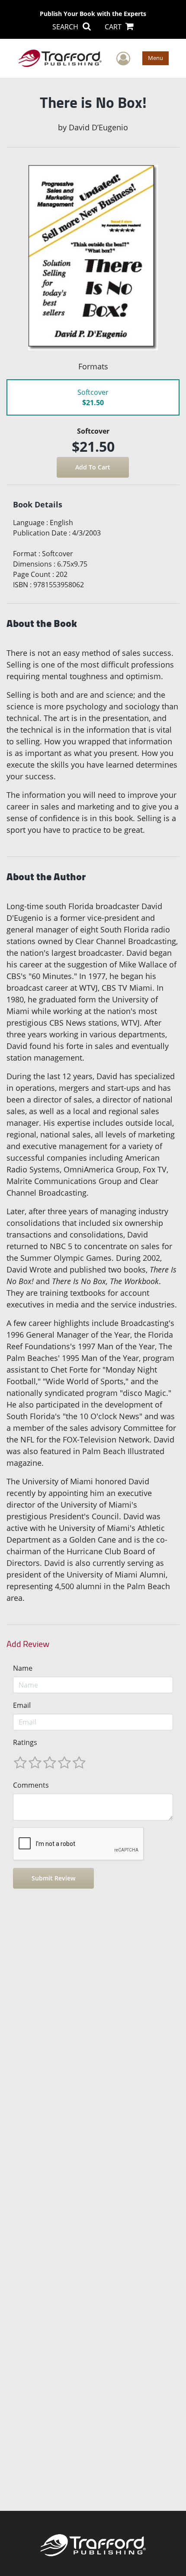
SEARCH (66, 27)
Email (22, 1705)
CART (114, 27)
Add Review (28, 1644)
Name (23, 1668)
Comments (31, 1785)
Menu (156, 58)
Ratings (25, 1742)
